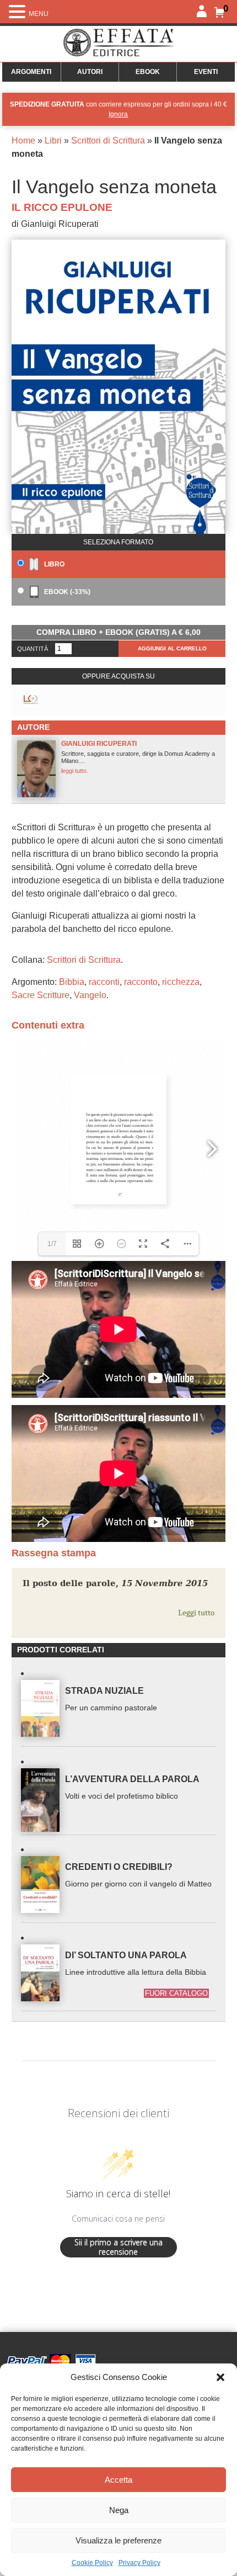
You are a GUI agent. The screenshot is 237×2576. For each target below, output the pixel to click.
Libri (53, 141)
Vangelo (90, 995)
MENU (39, 14)
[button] (220, 2377)
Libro (53, 564)
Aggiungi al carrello (172, 648)
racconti (104, 982)
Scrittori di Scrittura (108, 141)
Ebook (148, 72)
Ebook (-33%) (66, 592)
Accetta (118, 2480)
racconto (141, 982)
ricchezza (181, 982)
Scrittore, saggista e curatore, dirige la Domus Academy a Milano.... (138, 757)
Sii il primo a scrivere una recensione (118, 2247)
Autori (90, 72)
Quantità (33, 649)
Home (23, 141)
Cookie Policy (92, 2563)
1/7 (52, 1244)
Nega (119, 2510)
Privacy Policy (139, 2563)
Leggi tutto (196, 1613)
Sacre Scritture (41, 995)
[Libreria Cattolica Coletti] (31, 700)
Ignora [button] (118, 114)
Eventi (206, 72)
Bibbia (72, 982)
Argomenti (31, 72)
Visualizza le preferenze (118, 2540)
